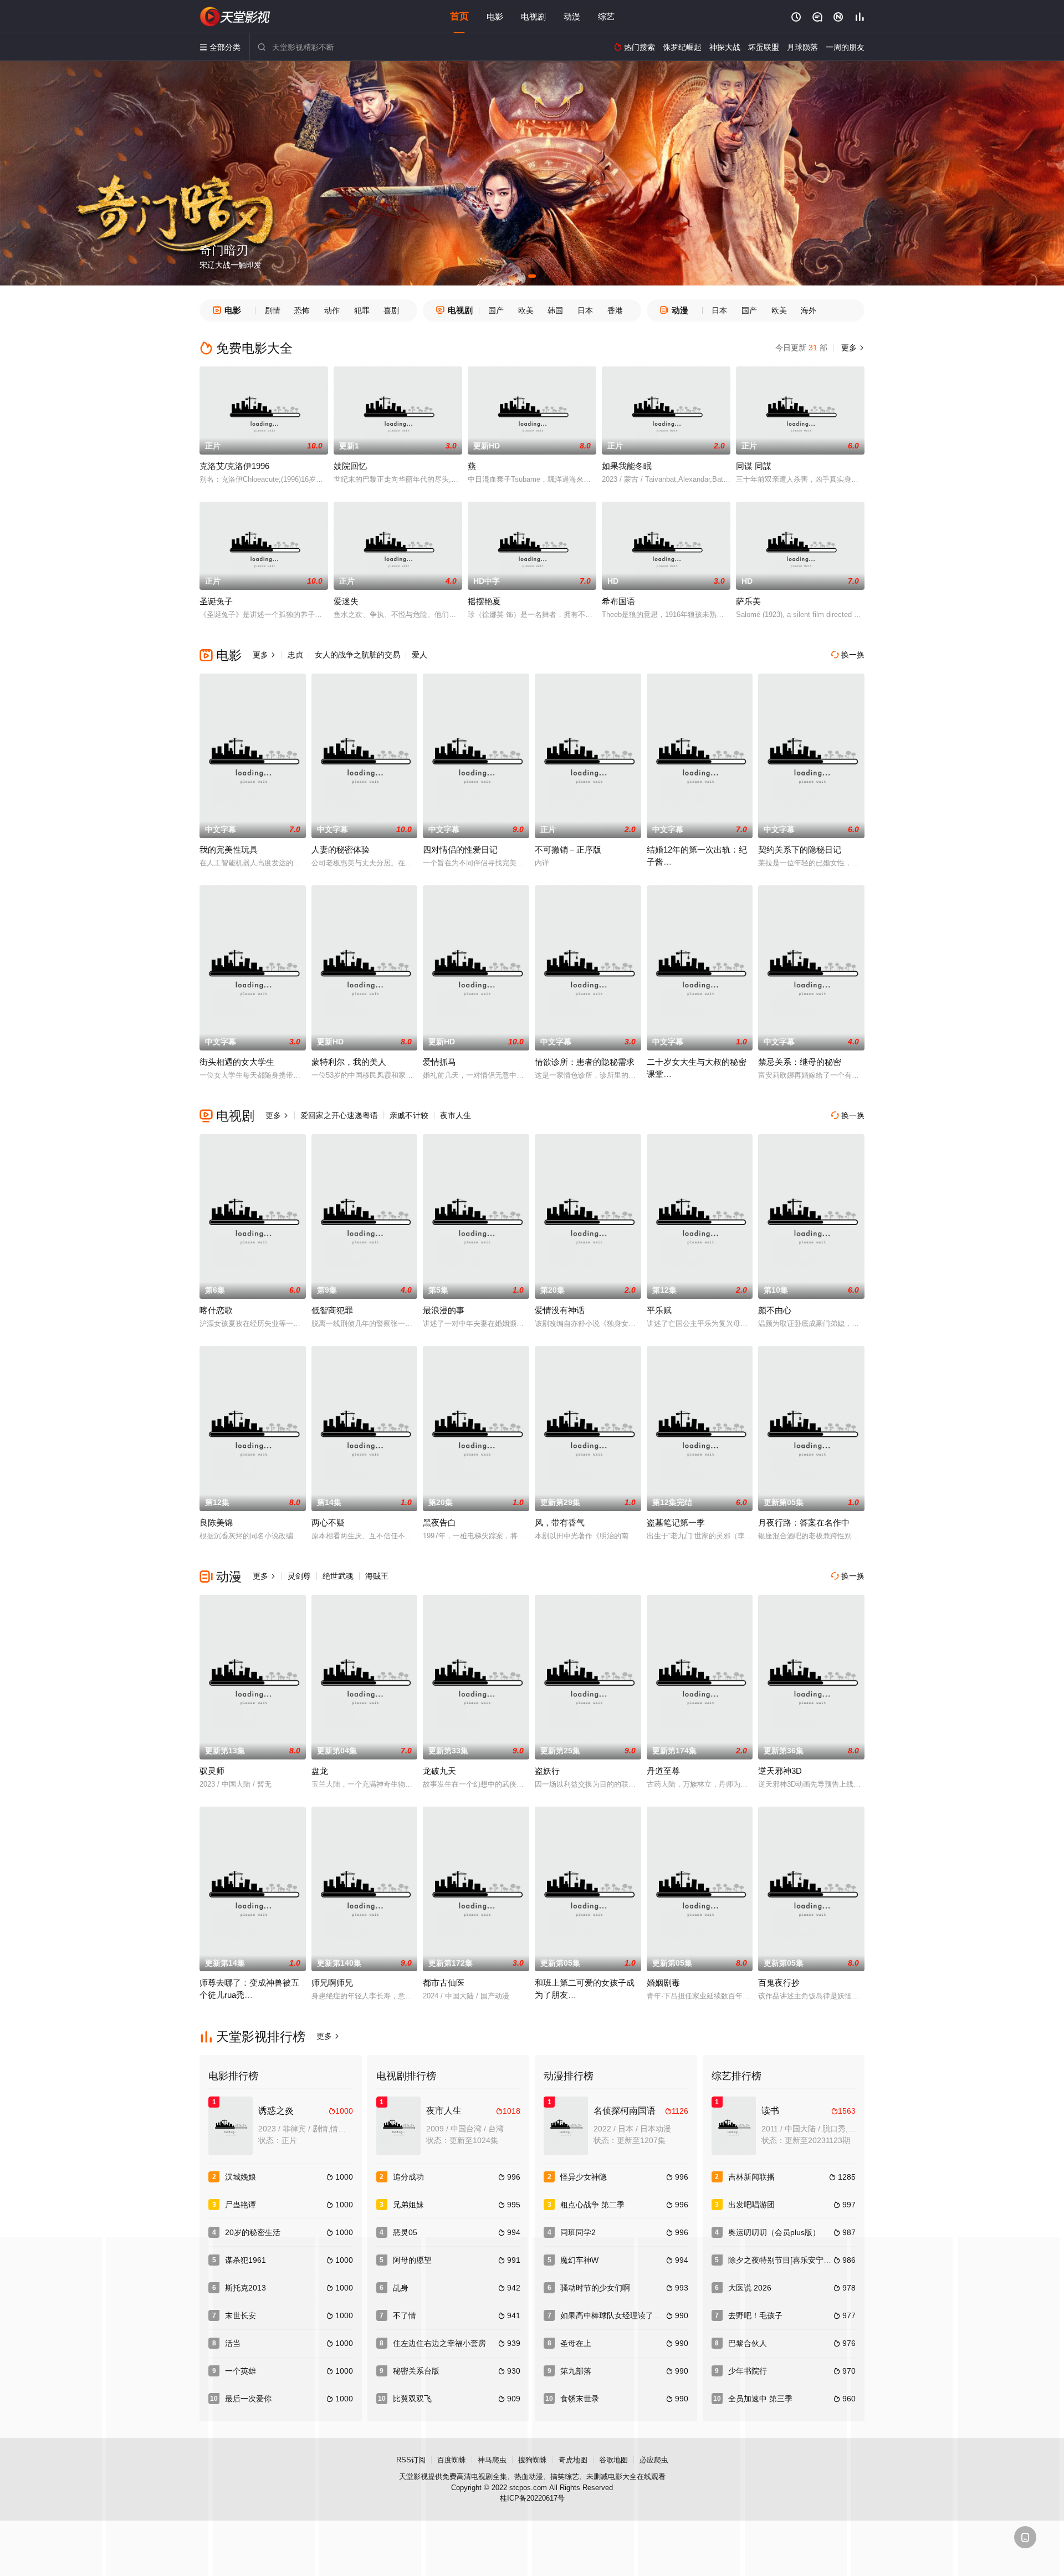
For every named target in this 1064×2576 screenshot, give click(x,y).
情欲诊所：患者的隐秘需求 (585, 1062)
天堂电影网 (236, 17)
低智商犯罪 (332, 1310)
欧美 (526, 310)
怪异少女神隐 (584, 2177)
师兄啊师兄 (332, 1983)
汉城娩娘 (241, 2177)
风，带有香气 (560, 1522)
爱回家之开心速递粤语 (339, 1115)
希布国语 (618, 601)
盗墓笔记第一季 (676, 1522)
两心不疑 (328, 1522)
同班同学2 (578, 2232)
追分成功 (408, 2177)
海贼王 (377, 1576)
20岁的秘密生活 (253, 2232)
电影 (495, 16)
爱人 (420, 655)
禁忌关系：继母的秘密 (800, 1062)
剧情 (273, 310)
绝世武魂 (338, 1576)
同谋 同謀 (754, 466)
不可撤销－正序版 (568, 850)
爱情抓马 (439, 1062)
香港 (615, 310)
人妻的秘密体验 (341, 850)
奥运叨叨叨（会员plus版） (774, 2232)
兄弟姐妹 (408, 2205)
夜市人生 (456, 1115)
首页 (459, 16)
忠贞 (295, 655)
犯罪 (362, 310)
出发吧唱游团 (751, 2205)
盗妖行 (547, 1771)
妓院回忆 (350, 466)
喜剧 (391, 310)
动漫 (572, 16)
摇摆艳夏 (484, 601)
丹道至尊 (663, 1771)
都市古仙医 (444, 1983)
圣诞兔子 (216, 601)
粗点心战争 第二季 (592, 2205)
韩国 (555, 310)
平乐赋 (659, 1310)
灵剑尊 (299, 1576)
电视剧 (533, 16)
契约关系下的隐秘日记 (800, 850)
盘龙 (320, 1771)
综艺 (606, 16)
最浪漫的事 (444, 1310)
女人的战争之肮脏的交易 (357, 655)
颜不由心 (775, 1310)
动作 (332, 310)
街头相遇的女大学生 (237, 1062)
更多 (852, 348)
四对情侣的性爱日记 (460, 850)
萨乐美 (748, 601)
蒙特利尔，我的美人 (349, 1062)
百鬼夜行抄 (779, 1983)
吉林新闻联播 (751, 2177)
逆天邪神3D (780, 1771)
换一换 (848, 655)
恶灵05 (405, 2232)
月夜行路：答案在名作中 (804, 1522)
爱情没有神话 (560, 1310)
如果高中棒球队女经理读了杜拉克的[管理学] (636, 2315)
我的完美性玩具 (229, 850)
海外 (809, 310)
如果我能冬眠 (627, 466)
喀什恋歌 (216, 1310)
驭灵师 (212, 1771)
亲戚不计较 (409, 1115)
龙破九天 (439, 1771)
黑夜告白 (439, 1522)
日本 (585, 310)
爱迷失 (346, 601)
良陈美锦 (216, 1522)
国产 (496, 310)
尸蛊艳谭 (241, 2205)
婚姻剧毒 (663, 1983)
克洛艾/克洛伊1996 (234, 466)
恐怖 (302, 310)
